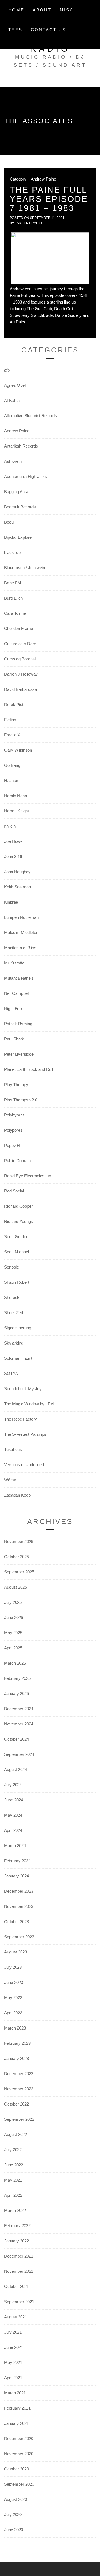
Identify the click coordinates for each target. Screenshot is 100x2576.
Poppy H (12, 1145)
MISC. (68, 10)
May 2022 (13, 2180)
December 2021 (19, 2256)
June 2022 (14, 2165)
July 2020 (13, 2514)
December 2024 (19, 1709)
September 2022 (19, 2119)
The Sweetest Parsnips (25, 1434)
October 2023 (17, 1922)
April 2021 (13, 2378)
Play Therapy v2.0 (21, 1100)
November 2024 (19, 1724)
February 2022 (17, 2226)
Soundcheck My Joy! (23, 1389)
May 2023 (13, 1998)
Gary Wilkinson (18, 750)
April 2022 (13, 2195)
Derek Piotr (14, 704)
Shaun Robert (17, 1282)
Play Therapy (16, 1085)
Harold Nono (16, 796)
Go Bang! (13, 765)
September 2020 (19, 2484)
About (42, 10)
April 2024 (13, 1830)
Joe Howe (13, 841)
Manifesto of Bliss (20, 948)
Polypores (13, 1130)
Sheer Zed (14, 1313)
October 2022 (17, 2104)
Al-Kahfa (12, 400)
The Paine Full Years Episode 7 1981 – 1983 (49, 199)
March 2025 (15, 1663)
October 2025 (17, 1557)
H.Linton (12, 780)
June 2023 (14, 1982)
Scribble (12, 1267)
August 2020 (16, 2499)
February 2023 (17, 2043)
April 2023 (13, 2013)
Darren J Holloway (21, 674)
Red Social (14, 1191)
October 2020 (17, 2469)
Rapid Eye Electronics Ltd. (28, 1176)
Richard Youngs (19, 1221)
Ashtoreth (13, 461)
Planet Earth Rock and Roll (29, 1069)
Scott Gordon (16, 1237)
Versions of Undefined (24, 1465)
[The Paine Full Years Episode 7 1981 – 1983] (50, 258)
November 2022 (19, 2089)
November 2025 (19, 1541)
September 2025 (19, 1572)
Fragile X (12, 735)
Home (16, 10)
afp (7, 370)
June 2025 (14, 1617)
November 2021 (19, 2271)
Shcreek (12, 1297)
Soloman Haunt (18, 1358)
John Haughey (17, 872)
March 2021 (15, 2393)
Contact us (48, 30)
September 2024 (19, 1754)
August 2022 (16, 2134)
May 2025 (13, 1633)
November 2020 (19, 2454)
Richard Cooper (18, 1206)
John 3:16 (13, 857)
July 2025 (13, 1602)
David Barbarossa (21, 689)
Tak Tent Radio (28, 223)
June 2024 (14, 1800)
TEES (15, 30)
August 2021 (16, 2317)
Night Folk (13, 1009)
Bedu (9, 522)
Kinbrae (11, 902)
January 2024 (17, 1876)
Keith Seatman (17, 887)
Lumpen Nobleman (21, 917)
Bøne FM (13, 583)
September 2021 (19, 2302)
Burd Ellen (13, 598)
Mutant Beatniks (19, 978)
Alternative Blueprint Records (31, 416)
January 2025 (17, 1694)
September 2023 (19, 1937)
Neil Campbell (17, 993)
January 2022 (17, 2241)
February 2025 (17, 1678)
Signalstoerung (18, 1328)
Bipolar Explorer (19, 537)
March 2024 (15, 1846)
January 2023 (17, 2058)
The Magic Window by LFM (29, 1404)
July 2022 (13, 2150)
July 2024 (13, 1785)
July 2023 (13, 1967)
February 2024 (17, 1861)
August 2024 (16, 1770)
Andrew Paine (43, 179)
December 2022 (19, 2074)
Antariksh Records (21, 446)
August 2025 (16, 1587)
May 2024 (13, 1815)
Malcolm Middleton (21, 933)
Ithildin (10, 826)
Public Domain (17, 1161)
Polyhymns (14, 1115)
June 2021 (14, 2347)
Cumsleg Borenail (20, 659)
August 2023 (16, 1952)
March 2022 (15, 2210)
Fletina (10, 720)
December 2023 (19, 1891)
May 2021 (13, 2362)
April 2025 (13, 1648)
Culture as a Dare (20, 644)
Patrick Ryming (18, 1024)
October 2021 (17, 2286)
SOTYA (11, 1373)
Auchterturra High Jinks (26, 476)
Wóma (10, 1480)
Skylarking (14, 1343)
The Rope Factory (21, 1419)
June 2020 (14, 2530)
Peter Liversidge (19, 1054)
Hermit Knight (17, 811)
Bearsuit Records (20, 507)
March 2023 (15, 2028)
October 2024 (17, 1739)
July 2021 (13, 2332)
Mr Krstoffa (14, 963)
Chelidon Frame (19, 628)
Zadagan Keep (17, 1495)
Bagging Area (16, 492)
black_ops (13, 552)
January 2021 (17, 2423)
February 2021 (17, 2408)
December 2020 (19, 2438)
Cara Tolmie (15, 613)
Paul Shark (14, 1039)
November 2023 (19, 1906)
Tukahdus (13, 1449)
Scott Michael (17, 1252)
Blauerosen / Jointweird (25, 568)
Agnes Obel (15, 385)
